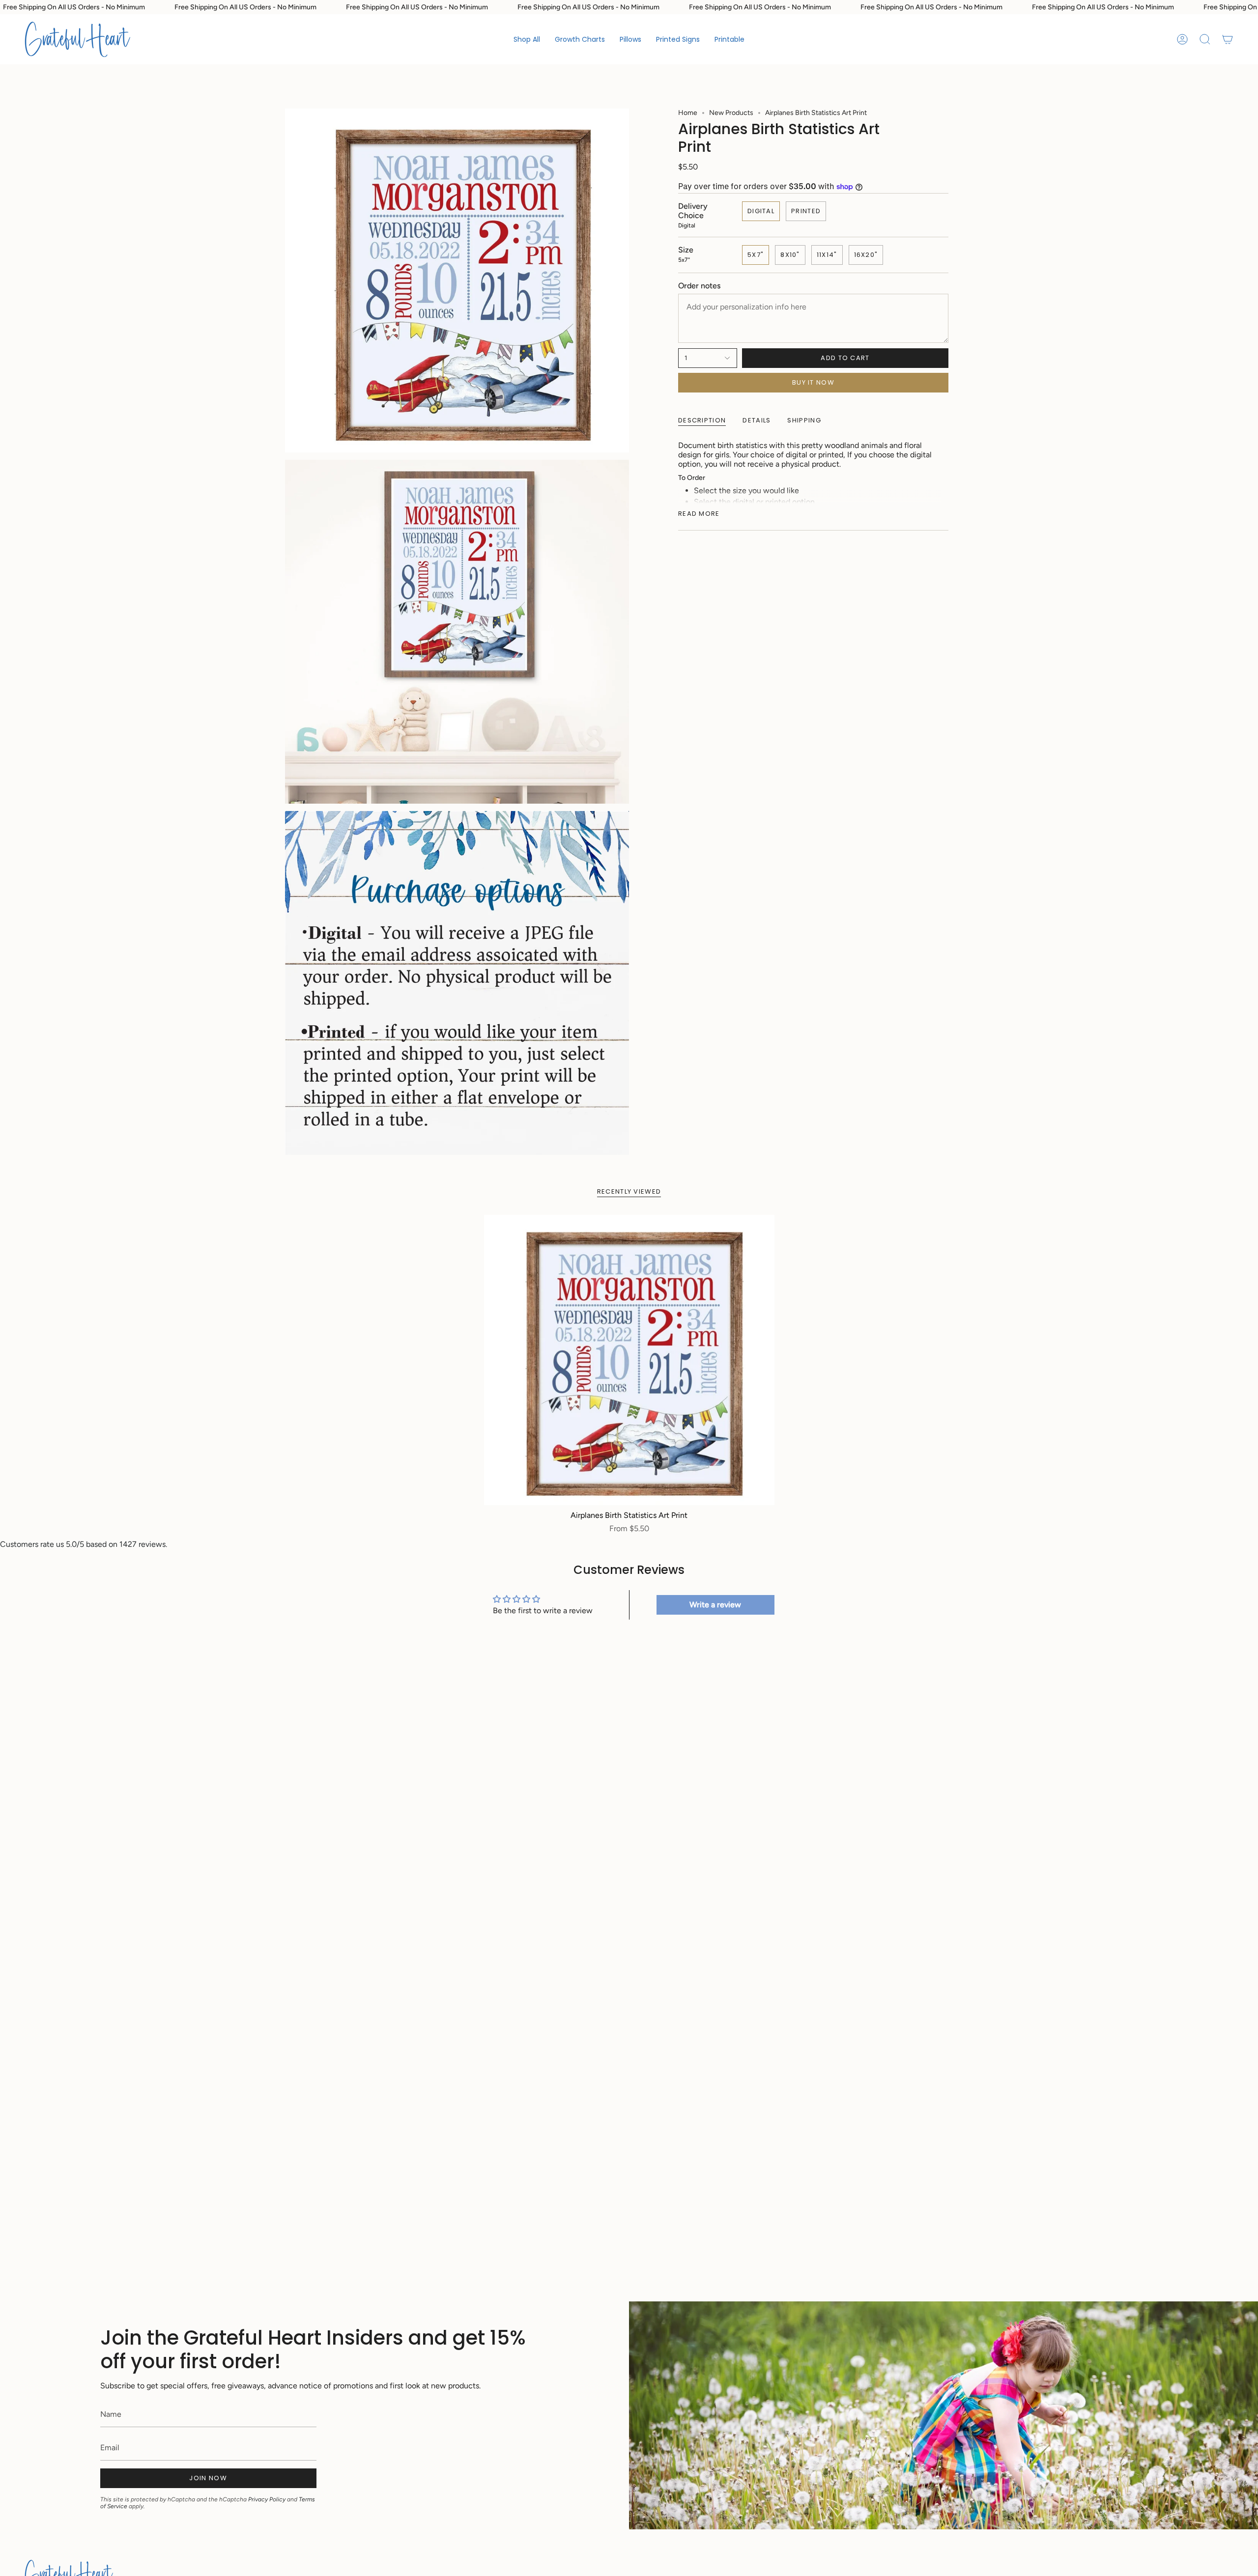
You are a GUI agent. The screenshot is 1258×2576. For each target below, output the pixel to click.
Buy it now (813, 382)
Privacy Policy (267, 2499)
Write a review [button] (715, 1605)
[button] (580, 39)
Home (688, 113)
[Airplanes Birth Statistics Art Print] (629, 1360)
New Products (731, 113)
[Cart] (1228, 39)
